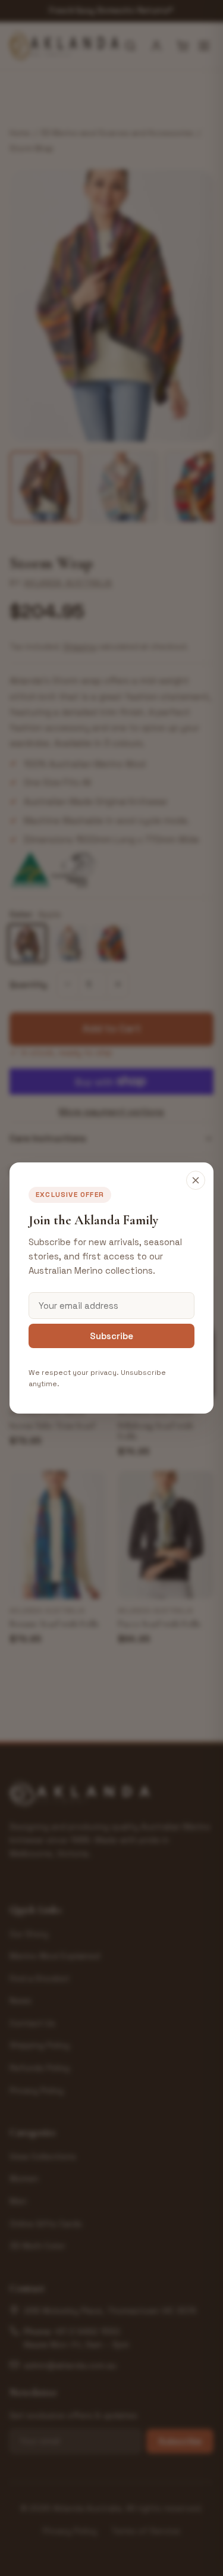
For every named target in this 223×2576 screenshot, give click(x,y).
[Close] (196, 1180)
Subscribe (111, 1336)
